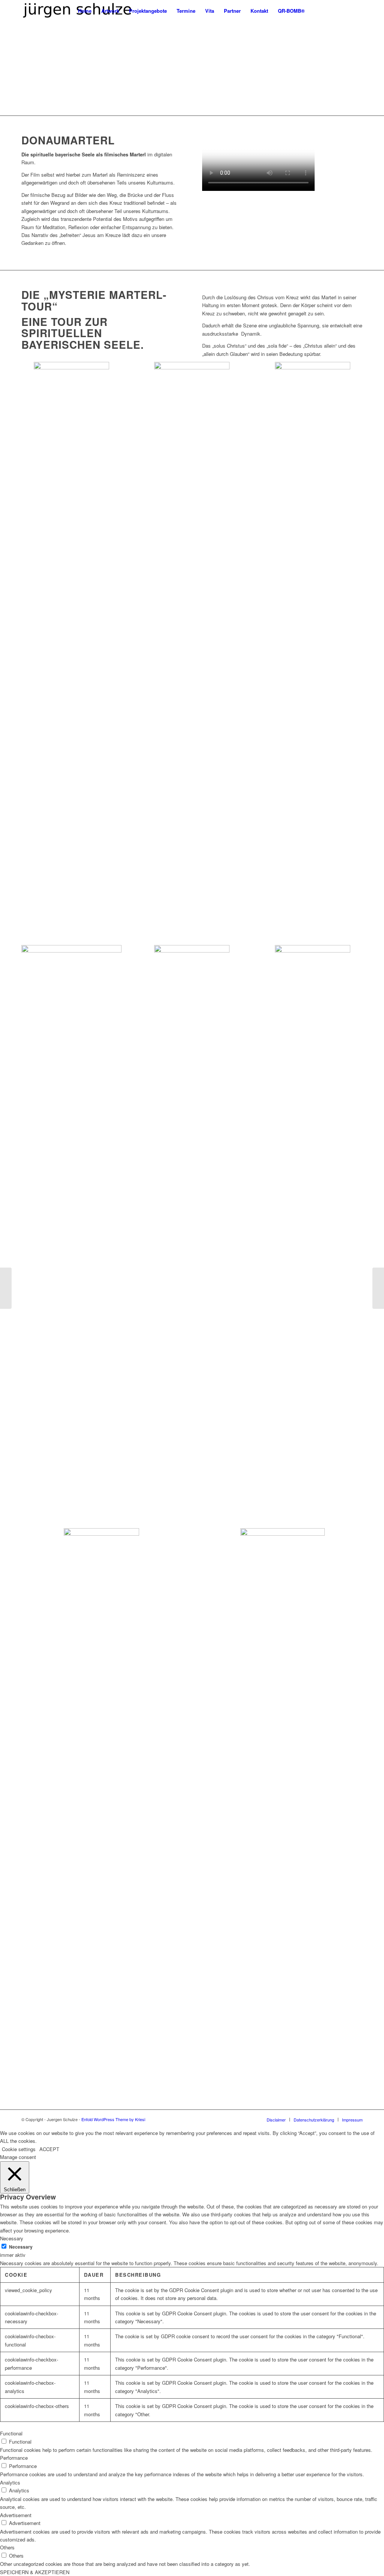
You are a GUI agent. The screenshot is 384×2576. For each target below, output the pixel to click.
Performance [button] (14, 2458)
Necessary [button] (12, 2238)
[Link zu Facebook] (357, 11)
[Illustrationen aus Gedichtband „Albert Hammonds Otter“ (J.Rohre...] (6, 1288)
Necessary (21, 2247)
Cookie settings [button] (19, 2149)
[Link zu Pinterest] (346, 11)
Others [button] (7, 2547)
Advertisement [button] (16, 2515)
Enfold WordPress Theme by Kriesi (113, 2119)
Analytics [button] (10, 2482)
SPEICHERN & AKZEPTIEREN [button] (35, 2572)
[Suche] (317, 11)
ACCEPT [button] (49, 2149)
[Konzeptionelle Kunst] (378, 1288)
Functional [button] (11, 2433)
